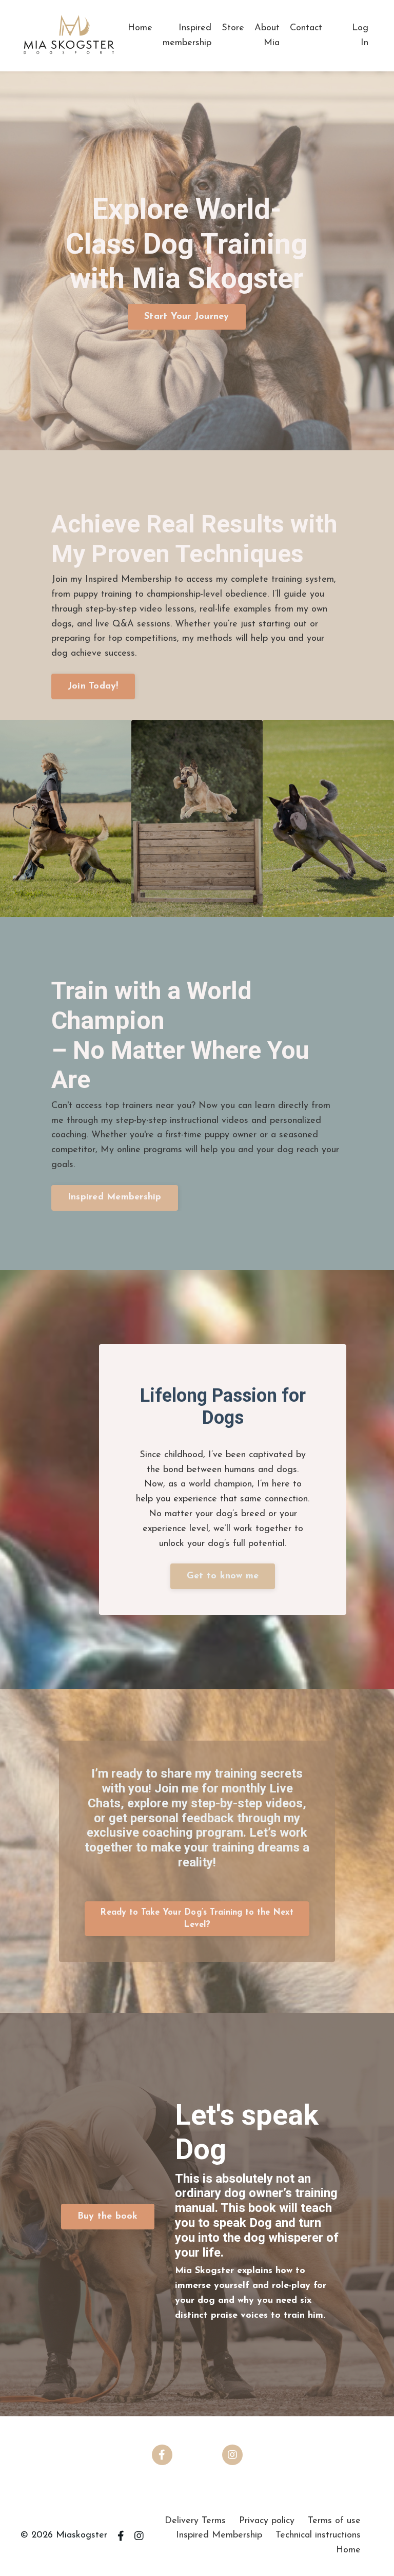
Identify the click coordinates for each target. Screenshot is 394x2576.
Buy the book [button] (108, 2217)
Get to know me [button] (223, 1576)
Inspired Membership (219, 2535)
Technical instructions (318, 2535)
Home (140, 28)
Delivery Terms (195, 2521)
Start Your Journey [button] (187, 317)
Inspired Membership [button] (115, 1197)
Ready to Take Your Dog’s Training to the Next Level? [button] (197, 1919)
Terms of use (334, 2521)
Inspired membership (187, 36)
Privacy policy (267, 2521)
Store (233, 28)
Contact (306, 28)
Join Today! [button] (93, 686)
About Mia (267, 36)
